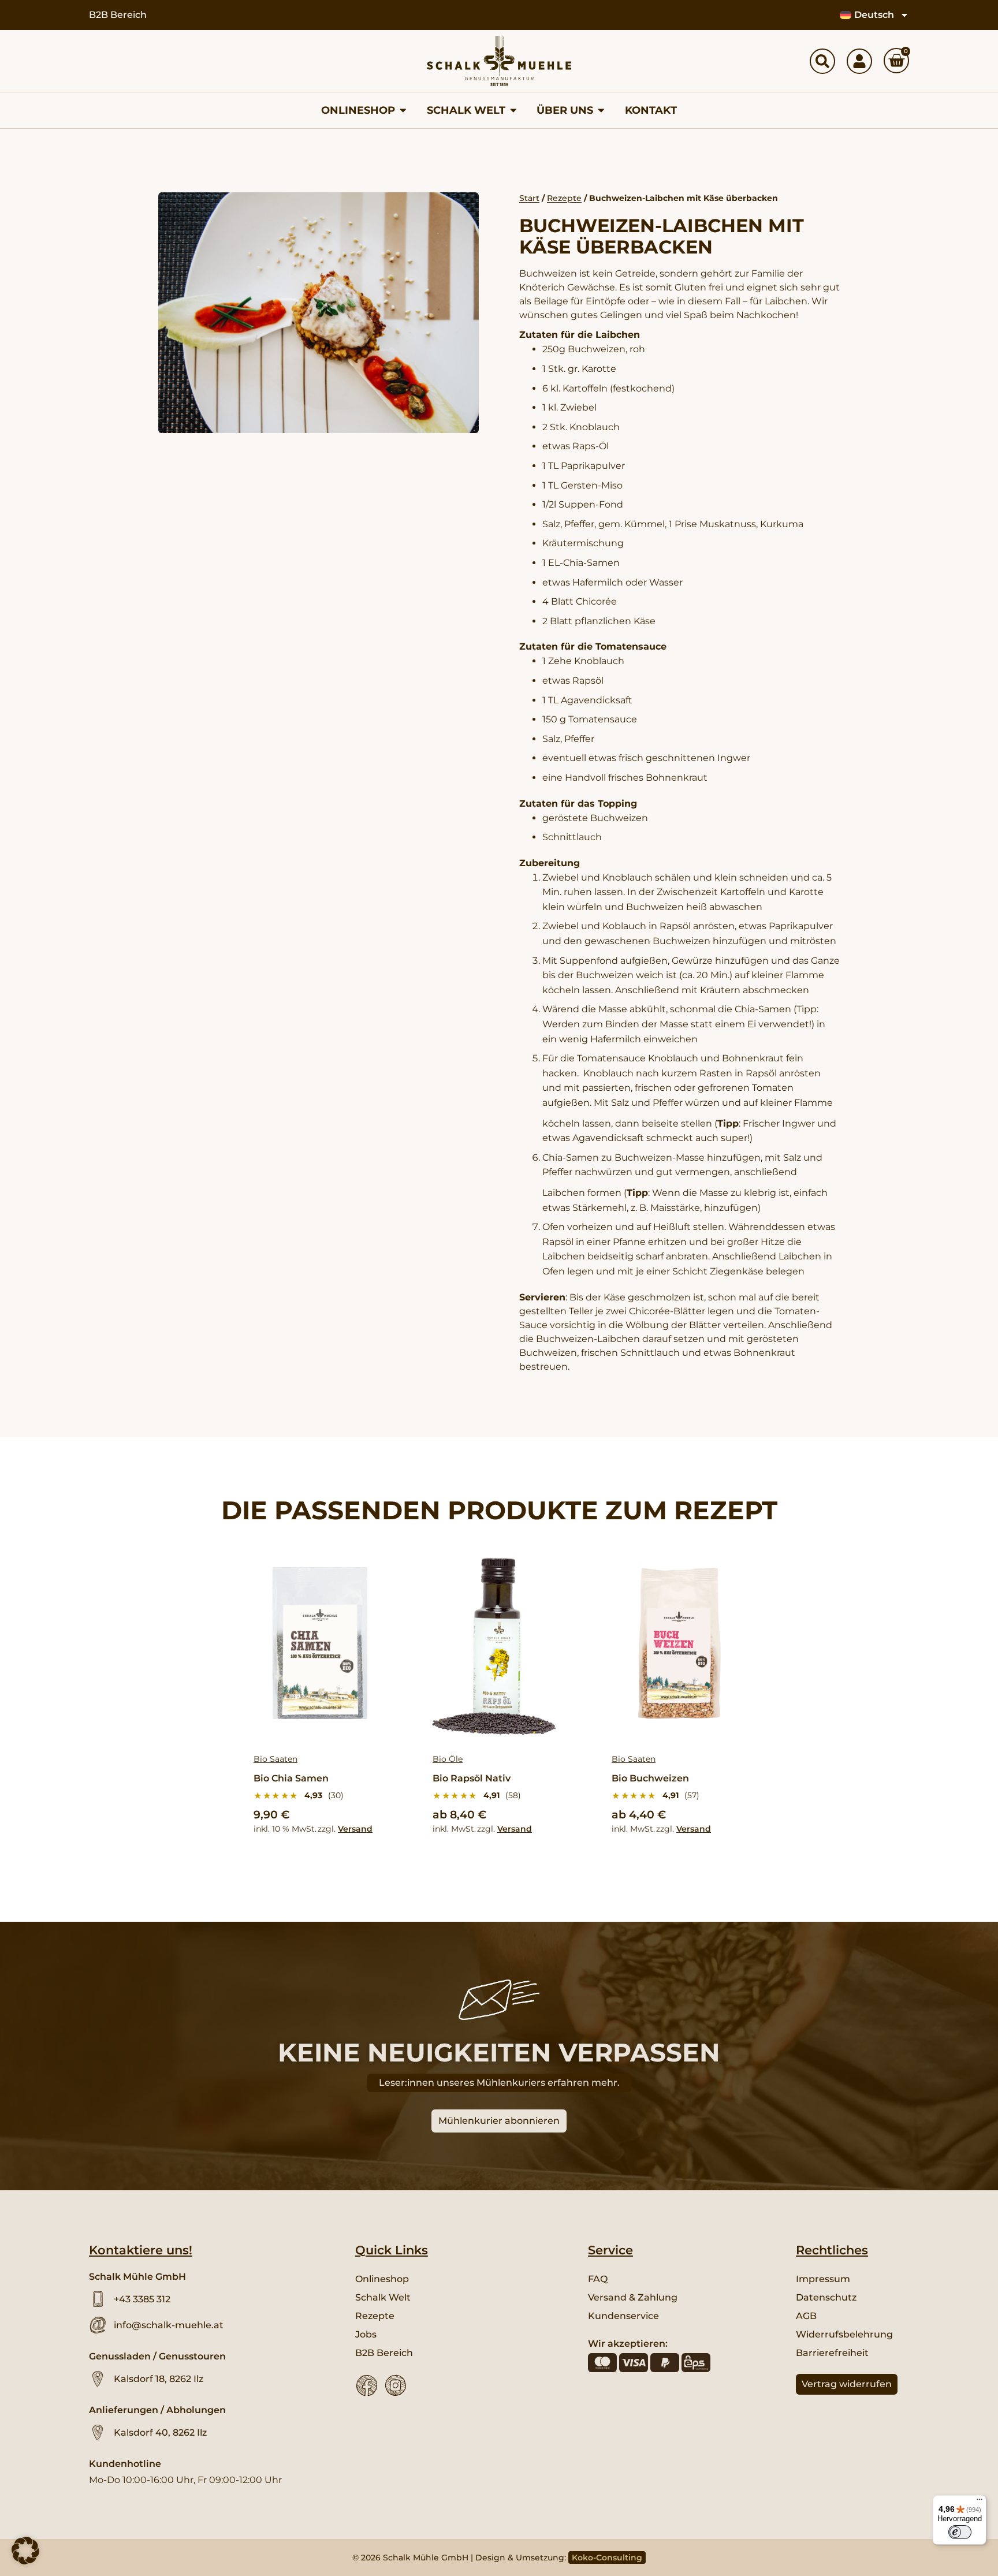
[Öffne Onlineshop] (403, 110)
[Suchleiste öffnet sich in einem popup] (822, 61)
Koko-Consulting (607, 2558)
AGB (806, 2316)
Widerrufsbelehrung (844, 2334)
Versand (355, 1829)
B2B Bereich (118, 15)
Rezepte (564, 198)
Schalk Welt (383, 2297)
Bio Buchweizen (650, 1778)
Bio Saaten (275, 1759)
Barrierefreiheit (832, 2353)
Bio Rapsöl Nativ (472, 1778)
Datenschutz (826, 2297)
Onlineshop (382, 2279)
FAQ (598, 2279)
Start (529, 198)
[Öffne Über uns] (601, 110)
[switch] (960, 2532)
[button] (25, 2551)
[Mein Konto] (859, 61)
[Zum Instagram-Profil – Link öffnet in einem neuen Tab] (396, 2385)
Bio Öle (448, 1759)
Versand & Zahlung (633, 2297)
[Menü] (980, 2502)
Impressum (823, 2279)
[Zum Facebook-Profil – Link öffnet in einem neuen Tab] (367, 2385)
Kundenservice (623, 2316)
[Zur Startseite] (499, 61)
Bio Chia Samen (291, 1778)
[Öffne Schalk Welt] (513, 110)
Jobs (366, 2334)
